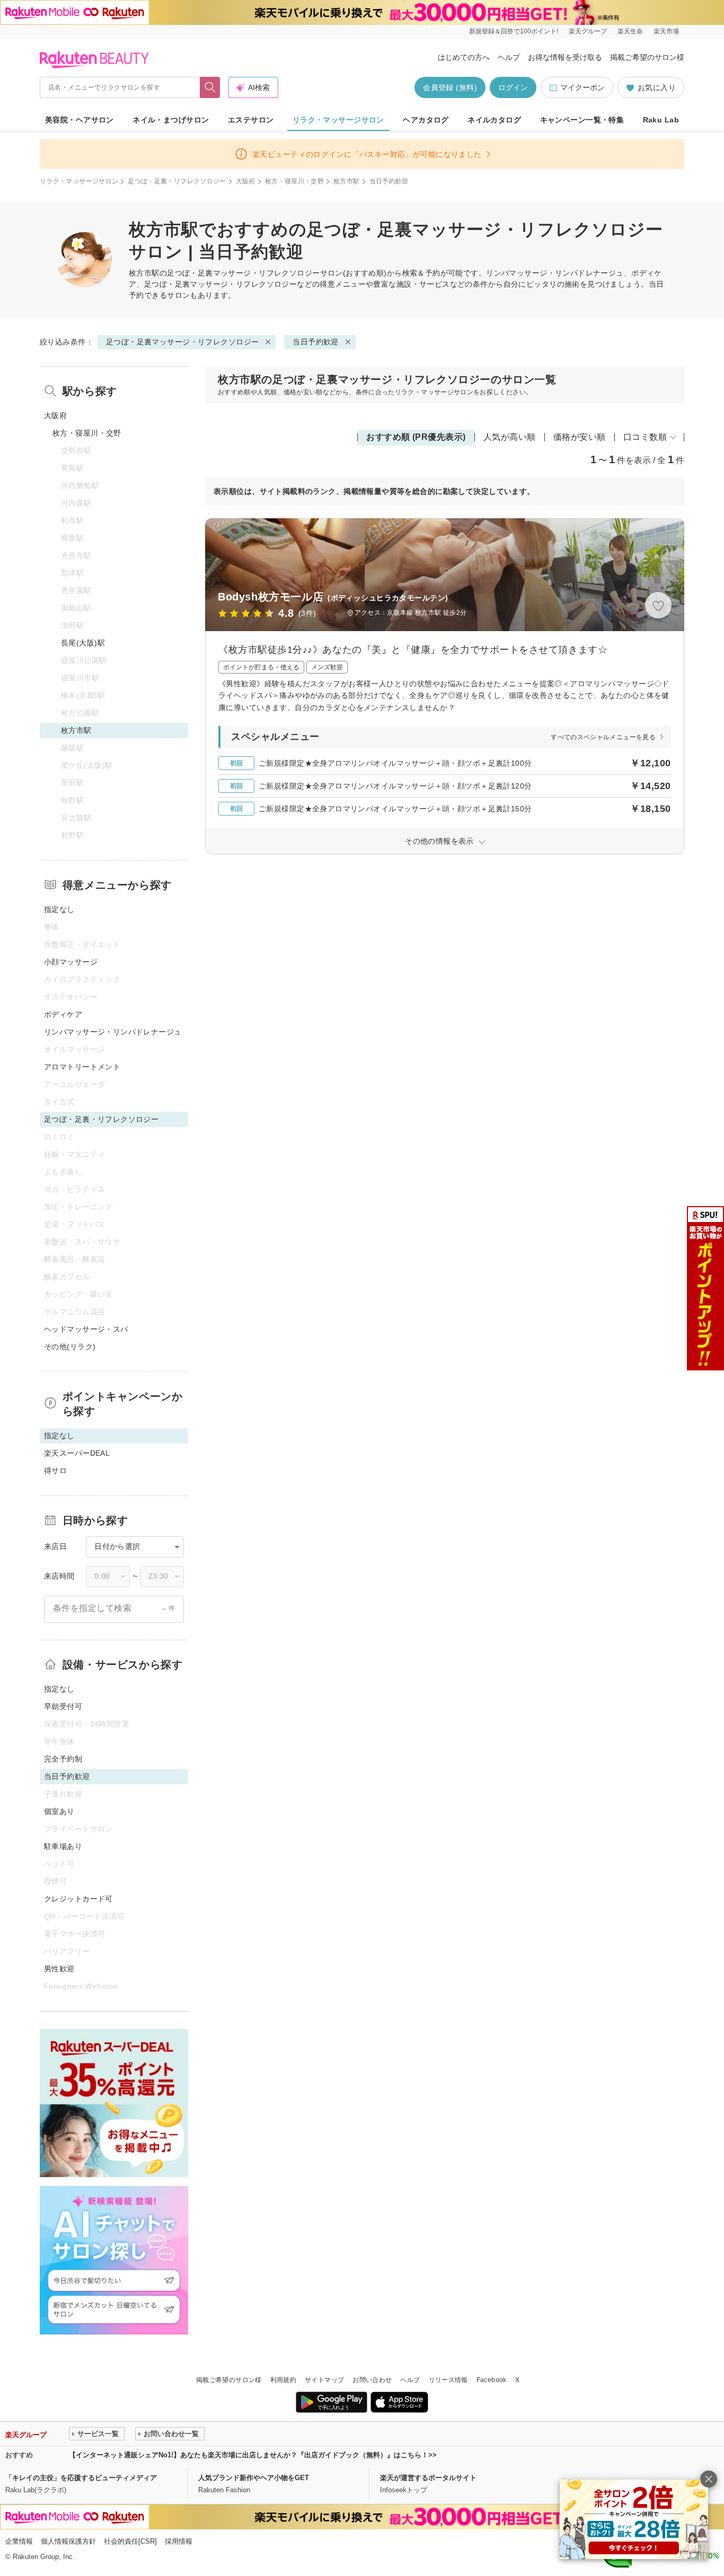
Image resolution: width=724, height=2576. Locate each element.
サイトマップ (324, 2380)
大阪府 (246, 181)
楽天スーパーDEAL (77, 1453)
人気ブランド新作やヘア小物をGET (254, 2478)
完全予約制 (63, 1759)
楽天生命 (630, 31)
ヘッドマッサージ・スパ (86, 1329)
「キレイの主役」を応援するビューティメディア (81, 2478)
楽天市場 (666, 31)
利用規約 (283, 2380)
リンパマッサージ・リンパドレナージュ (113, 1032)
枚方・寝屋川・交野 (294, 181)
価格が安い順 (580, 437)
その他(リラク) (70, 1347)
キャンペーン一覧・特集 (582, 120)
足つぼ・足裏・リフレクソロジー (177, 181)
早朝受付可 (63, 1706)
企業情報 (19, 2541)
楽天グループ (588, 31)
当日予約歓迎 (316, 342)
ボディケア (63, 1014)
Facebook (492, 2380)
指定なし (59, 909)
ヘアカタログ (426, 120)
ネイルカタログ (494, 120)
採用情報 (179, 2541)
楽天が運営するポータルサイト (428, 2478)
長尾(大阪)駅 (83, 643)
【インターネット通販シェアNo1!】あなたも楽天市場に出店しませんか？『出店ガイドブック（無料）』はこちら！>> (253, 2455)
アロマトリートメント (82, 1067)
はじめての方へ (464, 57)
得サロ (55, 1471)
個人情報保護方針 (68, 2541)
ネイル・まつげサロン (171, 120)
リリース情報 (448, 2380)
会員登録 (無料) (450, 87)
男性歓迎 (59, 1969)
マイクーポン (582, 87)
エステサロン (251, 120)
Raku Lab (661, 120)
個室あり (59, 1811)
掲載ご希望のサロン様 (647, 57)
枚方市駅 (346, 181)
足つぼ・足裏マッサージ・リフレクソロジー (243, 273)
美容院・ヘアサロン (80, 120)
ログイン (513, 87)
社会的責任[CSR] (130, 2541)
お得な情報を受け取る (565, 57)
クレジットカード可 (78, 1899)
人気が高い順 (510, 437)
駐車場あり (63, 1846)
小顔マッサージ (71, 962)
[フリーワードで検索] (210, 87)
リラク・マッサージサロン (338, 120)
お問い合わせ (372, 2380)
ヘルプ (509, 57)
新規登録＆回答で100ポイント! (514, 31)
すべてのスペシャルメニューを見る (603, 737)
